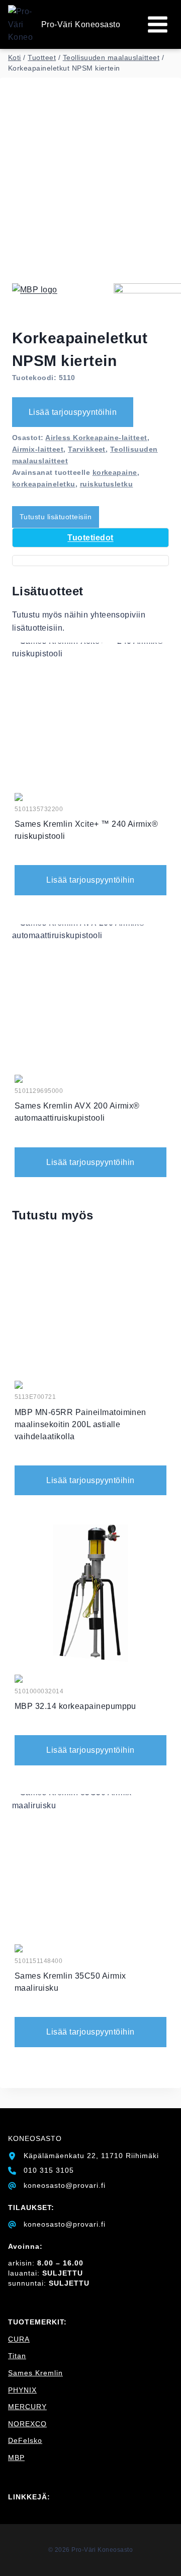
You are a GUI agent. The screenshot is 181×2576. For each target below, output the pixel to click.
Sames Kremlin (35, 2373)
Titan (17, 2356)
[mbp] (19, 1385)
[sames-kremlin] (19, 797)
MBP (16, 2458)
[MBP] (62, 305)
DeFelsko (25, 2440)
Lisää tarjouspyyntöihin (73, 412)
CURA (19, 2339)
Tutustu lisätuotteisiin (56, 517)
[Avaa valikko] (157, 24)
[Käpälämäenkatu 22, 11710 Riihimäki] (83, 2156)
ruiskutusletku (107, 484)
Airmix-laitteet (38, 449)
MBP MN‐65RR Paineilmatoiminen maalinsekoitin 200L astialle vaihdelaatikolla (80, 1424)
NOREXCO (27, 2424)
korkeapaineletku (44, 484)
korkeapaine (115, 472)
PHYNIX (22, 2390)
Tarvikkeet (87, 449)
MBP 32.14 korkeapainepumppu (75, 1706)
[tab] (90, 538)
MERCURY (27, 2407)
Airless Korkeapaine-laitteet (96, 438)
